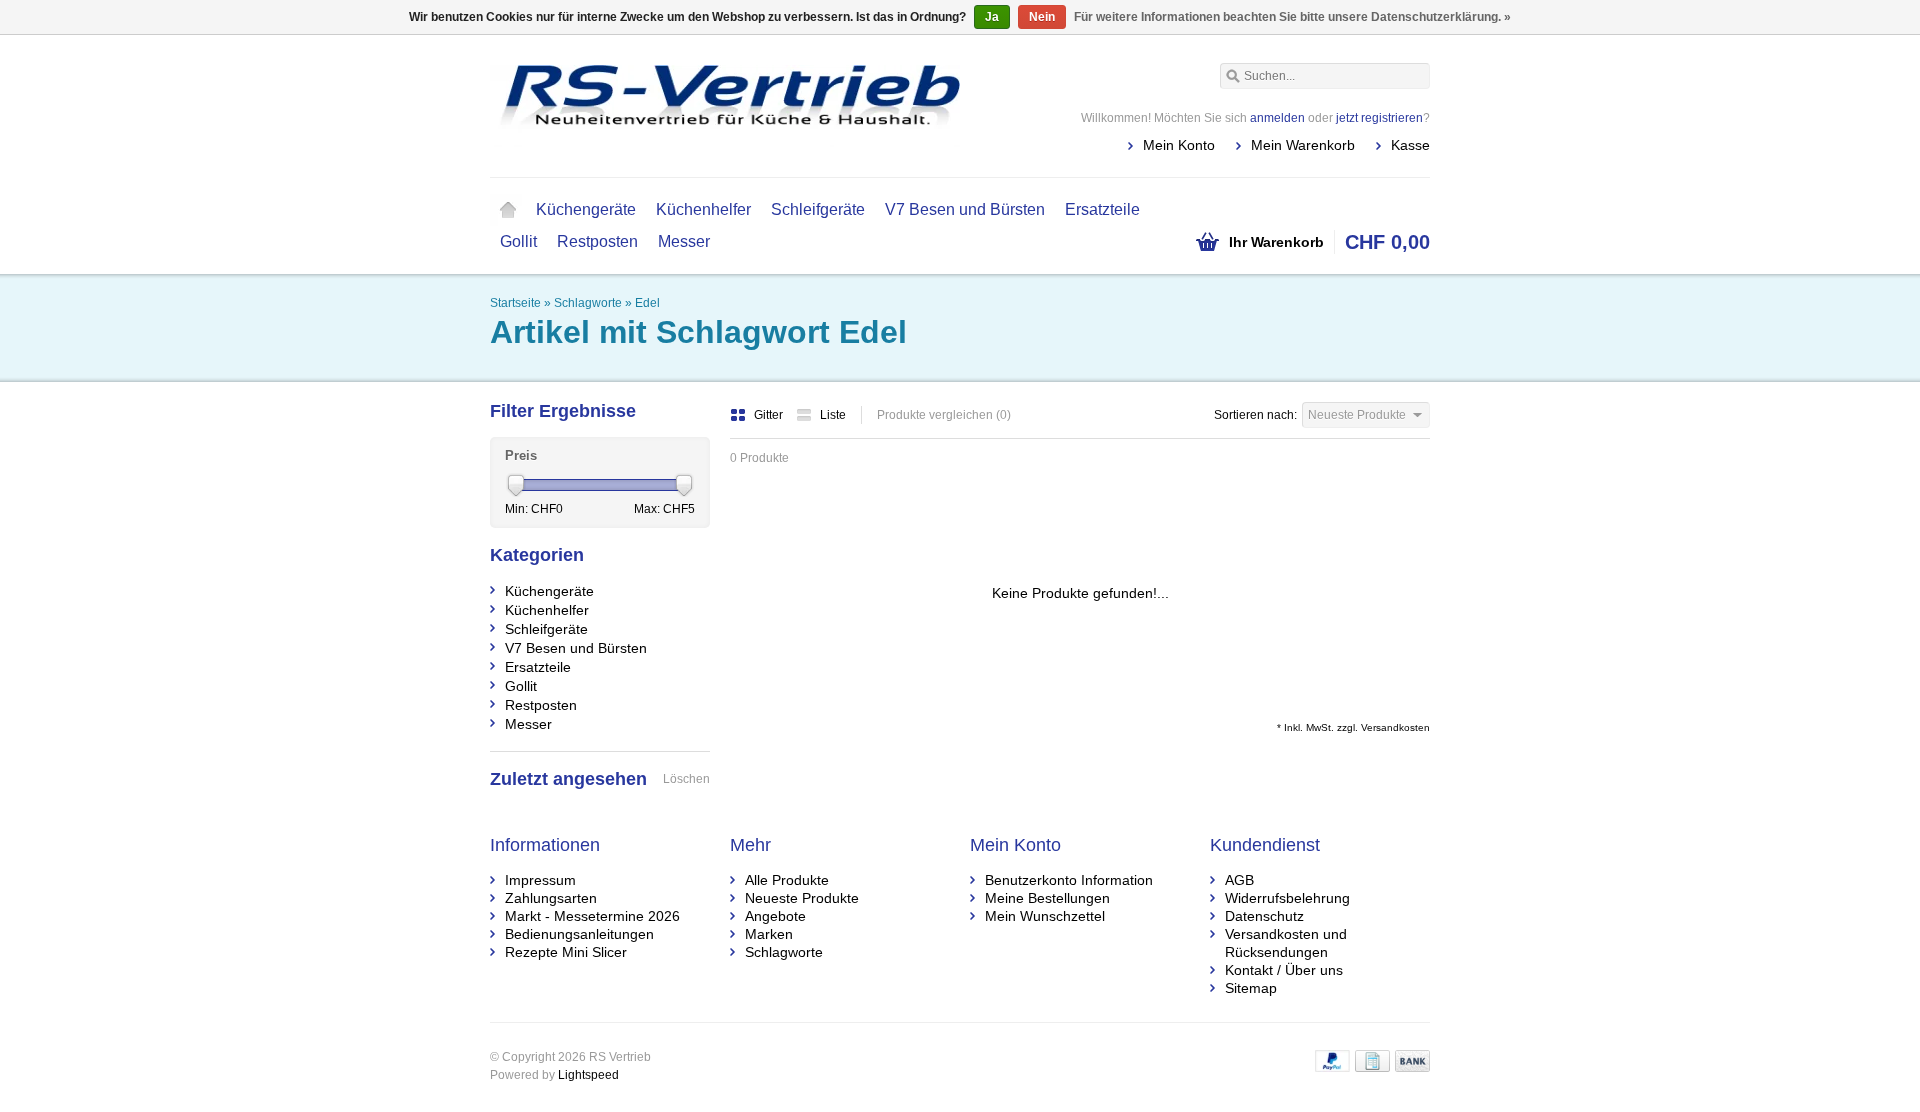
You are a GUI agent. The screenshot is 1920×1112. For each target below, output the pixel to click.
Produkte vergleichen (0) (944, 415)
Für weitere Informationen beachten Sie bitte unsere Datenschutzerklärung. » (1292, 17)
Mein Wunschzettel (1045, 916)
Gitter (770, 415)
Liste (833, 415)
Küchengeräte (586, 209)
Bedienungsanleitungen (579, 934)
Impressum (540, 880)
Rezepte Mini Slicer (566, 952)
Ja (992, 17)
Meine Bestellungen (1047, 898)
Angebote (775, 916)
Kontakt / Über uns (1284, 970)
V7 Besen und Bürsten (965, 209)
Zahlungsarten (551, 898)
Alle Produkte (787, 880)
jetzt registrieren (1379, 118)
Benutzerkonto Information (1069, 880)
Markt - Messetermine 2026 (592, 916)
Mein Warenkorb (1303, 145)
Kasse (1410, 145)
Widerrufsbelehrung (1287, 898)
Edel (647, 303)
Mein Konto (1179, 145)
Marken (769, 934)
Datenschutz (1264, 916)
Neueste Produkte (802, 898)
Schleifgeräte (818, 209)
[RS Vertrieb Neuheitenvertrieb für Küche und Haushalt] (725, 105)
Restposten (597, 241)
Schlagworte (588, 303)
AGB (1239, 880)
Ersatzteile (1102, 209)
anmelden (1277, 118)
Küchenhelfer (703, 209)
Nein (1042, 17)
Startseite (508, 210)
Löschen (686, 779)
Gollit (518, 241)
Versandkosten (1395, 727)
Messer (684, 241)
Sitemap (1251, 988)
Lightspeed (588, 1075)
